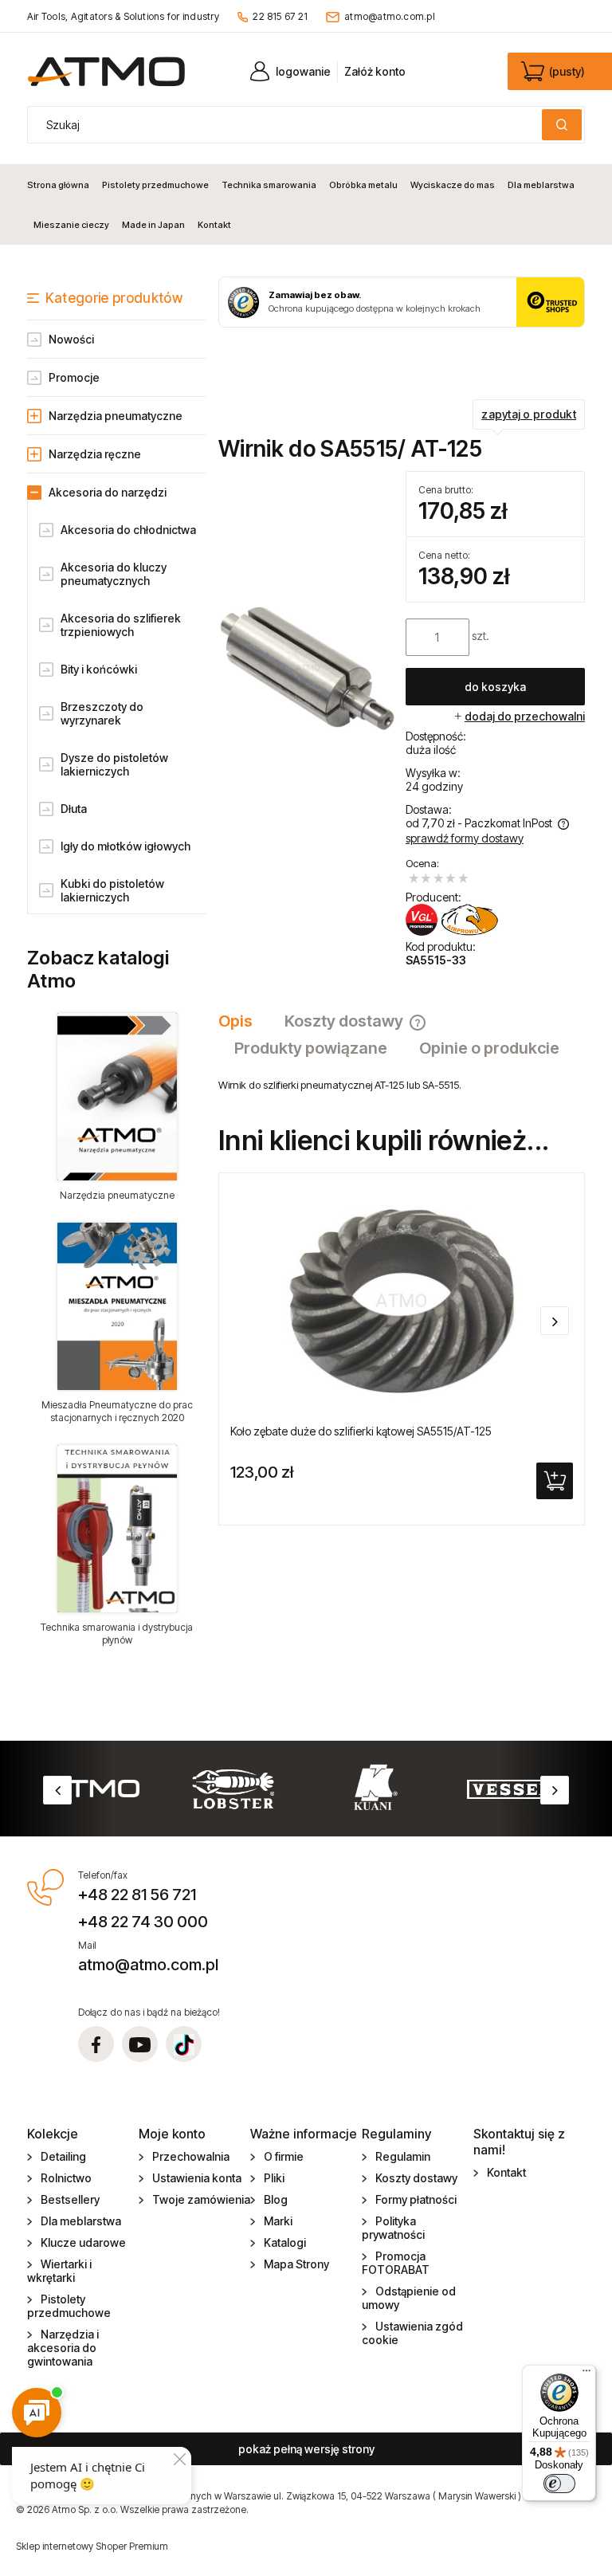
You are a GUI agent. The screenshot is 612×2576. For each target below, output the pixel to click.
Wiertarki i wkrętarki (59, 2271)
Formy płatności (416, 2199)
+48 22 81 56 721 (137, 1895)
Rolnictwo (66, 2178)
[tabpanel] (402, 1085)
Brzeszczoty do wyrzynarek (102, 713)
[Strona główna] (106, 71)
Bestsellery (70, 2199)
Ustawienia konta (197, 2178)
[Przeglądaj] (117, 1097)
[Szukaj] (562, 125)
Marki (278, 2221)
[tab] (243, 1021)
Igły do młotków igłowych (126, 846)
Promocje (74, 377)
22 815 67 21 (280, 16)
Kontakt (506, 2172)
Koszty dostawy (416, 2178)
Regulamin (403, 2156)
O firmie (284, 2156)
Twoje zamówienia (201, 2199)
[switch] (559, 2484)
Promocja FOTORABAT (396, 2263)
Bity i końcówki (99, 669)
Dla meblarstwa (81, 2221)
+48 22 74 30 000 (143, 1922)
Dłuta (74, 809)
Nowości (71, 339)
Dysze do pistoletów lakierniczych (114, 764)
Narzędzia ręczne (95, 454)
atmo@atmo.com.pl (390, 16)
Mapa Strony (296, 2264)
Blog (276, 2199)
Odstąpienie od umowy (409, 2298)
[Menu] (586, 2374)
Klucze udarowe (83, 2242)
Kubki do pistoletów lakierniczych (112, 890)
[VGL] (452, 920)
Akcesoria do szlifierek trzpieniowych (121, 625)
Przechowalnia (191, 2156)
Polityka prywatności (393, 2228)
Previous (57, 1790)
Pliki (274, 2178)
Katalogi (285, 2242)
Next (555, 1790)
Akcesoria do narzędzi (108, 492)
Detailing (63, 2156)
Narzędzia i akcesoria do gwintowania (63, 2348)
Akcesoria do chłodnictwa (128, 530)
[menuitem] (61, 185)
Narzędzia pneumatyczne (116, 416)
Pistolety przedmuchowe (69, 2306)
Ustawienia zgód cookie (412, 2333)
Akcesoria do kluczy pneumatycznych (114, 574)
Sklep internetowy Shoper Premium (92, 2546)
